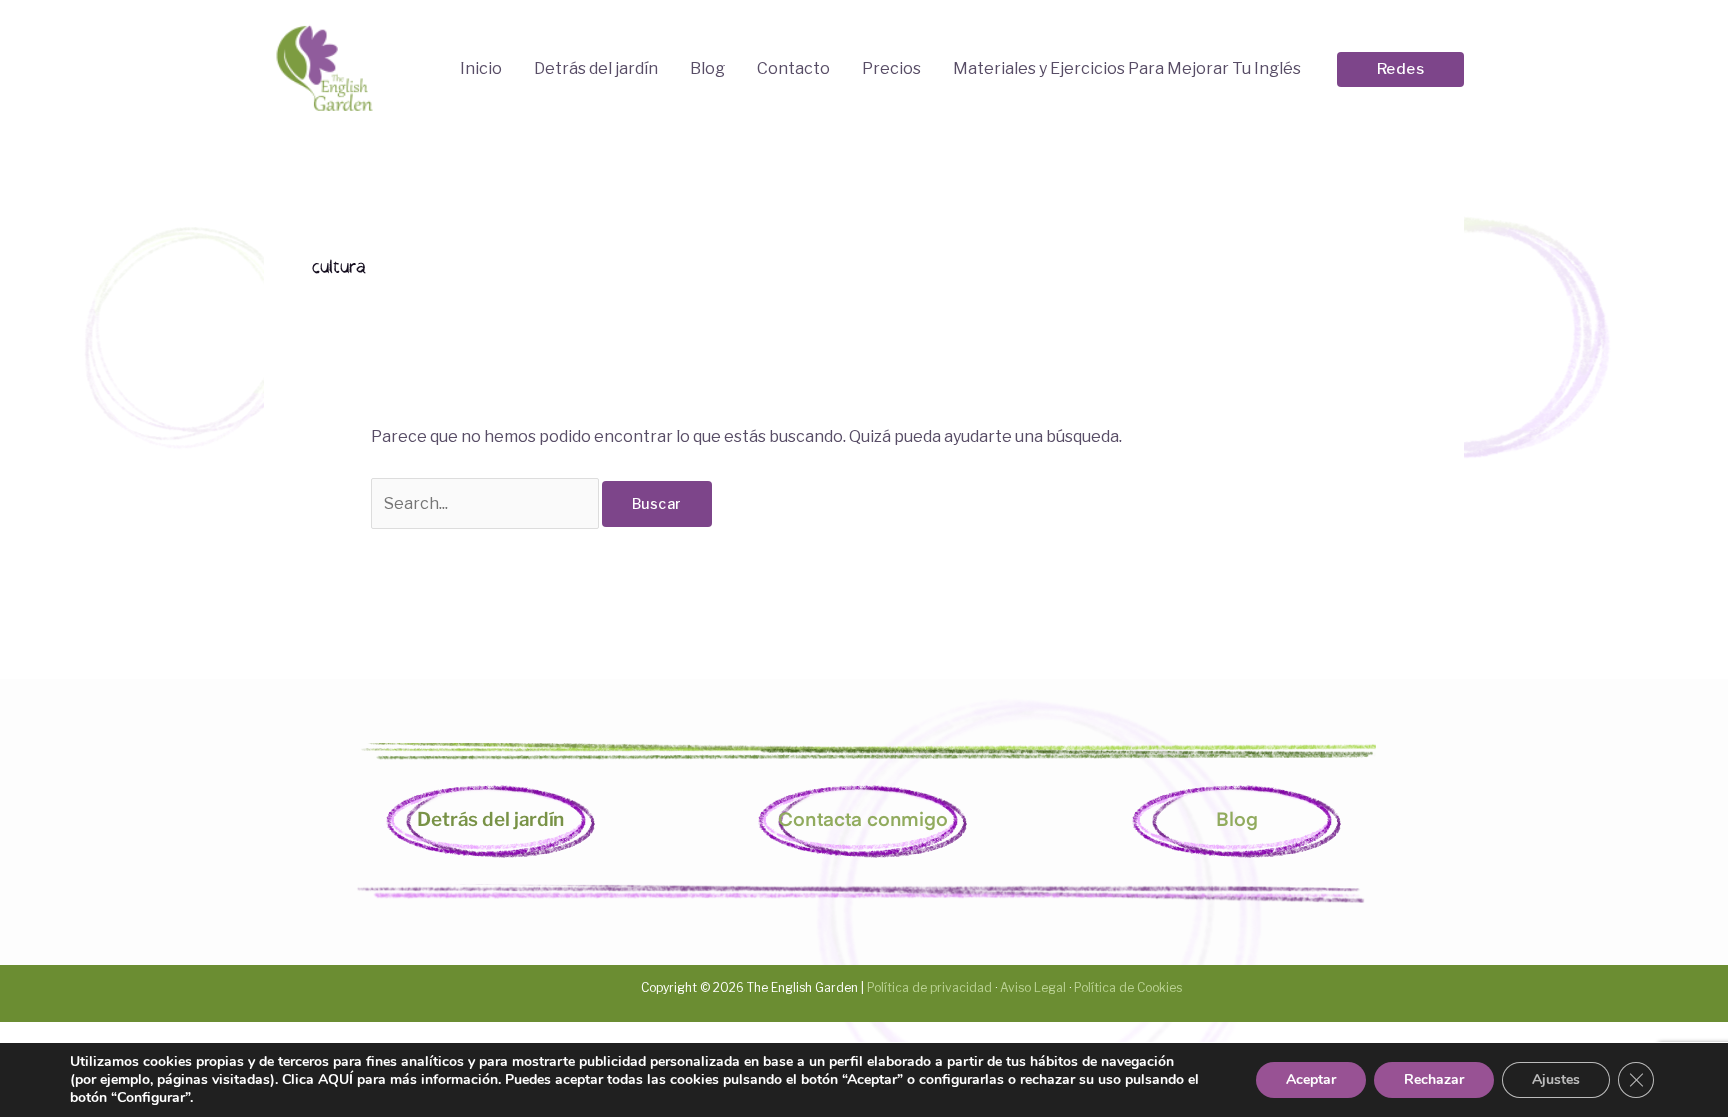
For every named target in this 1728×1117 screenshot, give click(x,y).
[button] (1401, 69)
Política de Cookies (1128, 987)
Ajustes (1556, 1079)
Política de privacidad (928, 987)
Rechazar (1434, 1079)
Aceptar (1311, 1079)
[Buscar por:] (486, 503)
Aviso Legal (1033, 987)
